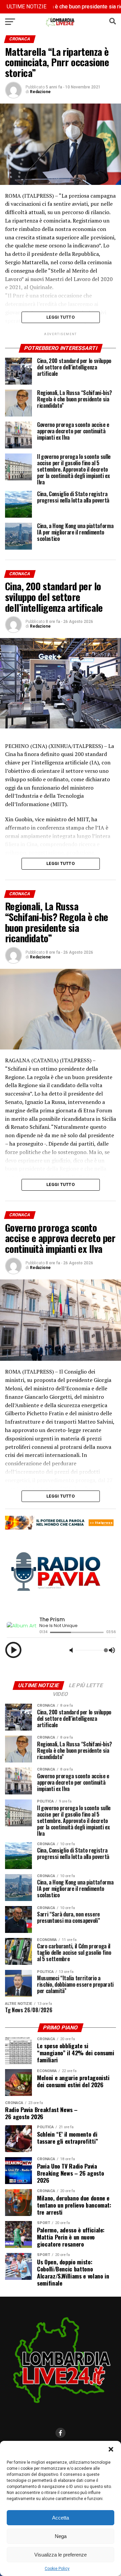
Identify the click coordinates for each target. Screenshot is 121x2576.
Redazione (40, 92)
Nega (61, 2536)
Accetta (61, 2518)
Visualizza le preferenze (61, 2555)
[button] (111, 2449)
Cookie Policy (57, 2569)
